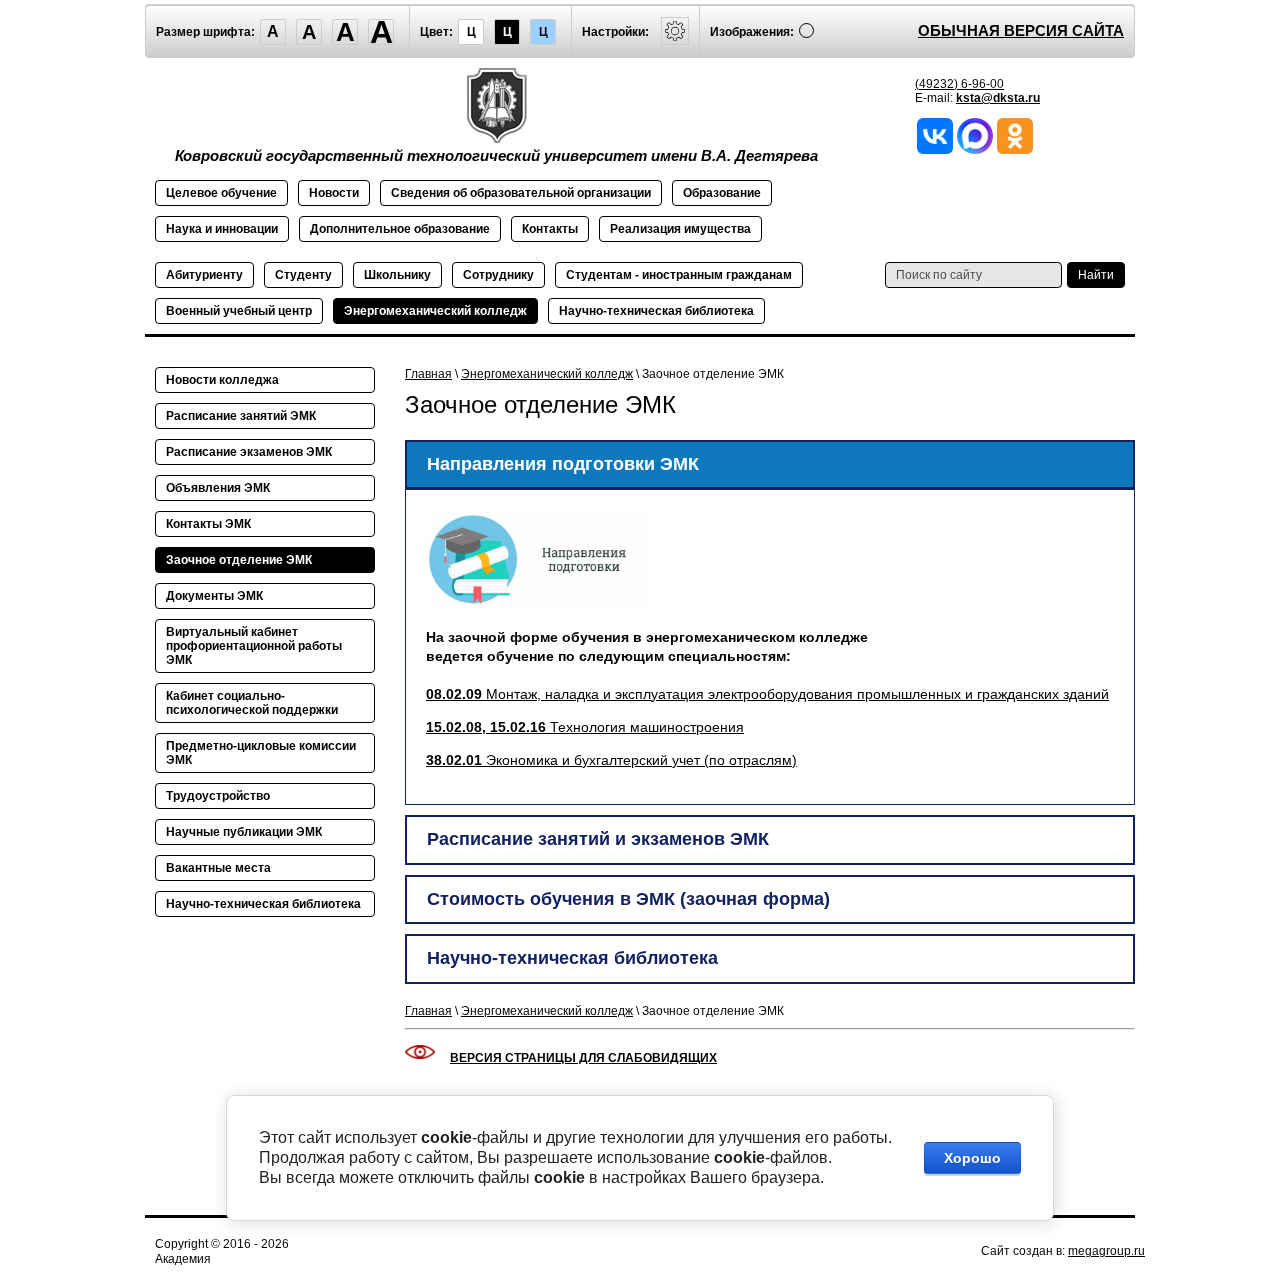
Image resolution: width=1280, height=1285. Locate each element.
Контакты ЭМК (208, 524)
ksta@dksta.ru (998, 98)
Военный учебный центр (239, 311)
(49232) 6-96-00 (959, 84)
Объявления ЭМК (218, 488)
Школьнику (397, 275)
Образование (722, 193)
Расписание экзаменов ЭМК (249, 452)
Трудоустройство (218, 796)
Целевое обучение (221, 193)
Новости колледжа (222, 380)
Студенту (303, 275)
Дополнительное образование (400, 229)
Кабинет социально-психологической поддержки (252, 703)
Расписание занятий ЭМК (241, 416)
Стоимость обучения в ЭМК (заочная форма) (628, 899)
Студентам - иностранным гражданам (679, 275)
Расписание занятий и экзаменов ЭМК (598, 839)
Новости (334, 193)
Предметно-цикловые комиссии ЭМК (261, 753)
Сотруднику (498, 275)
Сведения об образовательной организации (521, 193)
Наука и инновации (222, 229)
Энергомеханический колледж (435, 311)
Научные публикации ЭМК (244, 832)
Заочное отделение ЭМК (239, 560)
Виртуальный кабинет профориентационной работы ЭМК (254, 646)
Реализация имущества (680, 229)
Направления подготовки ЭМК (563, 464)
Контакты (550, 229)
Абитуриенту (204, 275)
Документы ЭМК (214, 596)
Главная (428, 374)
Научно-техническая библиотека (656, 311)
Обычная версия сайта (1021, 30)
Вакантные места (218, 868)
